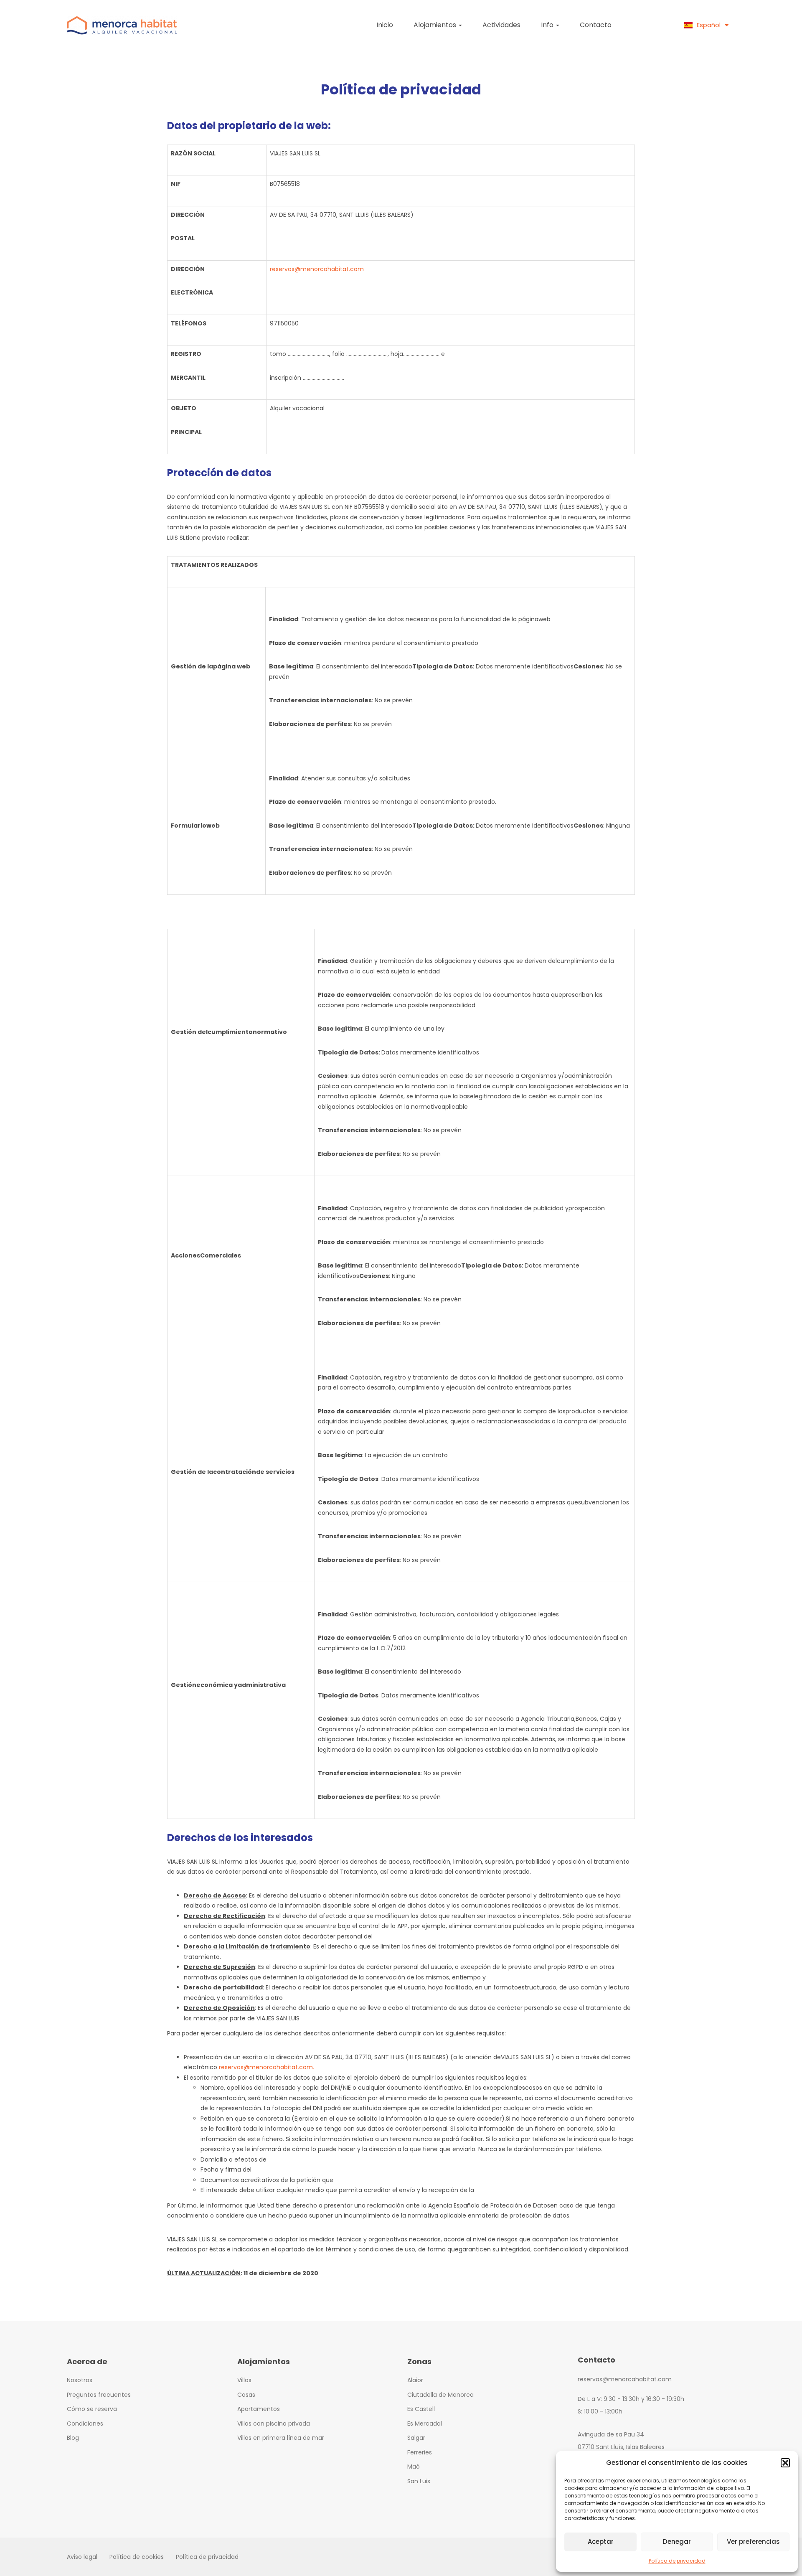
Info (548, 25)
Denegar (677, 2542)
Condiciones (85, 2424)
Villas (244, 2380)
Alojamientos (436, 25)
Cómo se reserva (92, 2409)
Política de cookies (137, 2557)
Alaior (415, 2380)
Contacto (596, 25)
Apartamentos (259, 2409)
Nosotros (80, 2380)
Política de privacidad (677, 2561)
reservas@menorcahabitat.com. (266, 2067)
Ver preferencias (753, 2542)
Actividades (501, 25)
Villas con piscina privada (274, 2424)
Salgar (416, 2438)
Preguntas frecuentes (99, 2395)
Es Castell (421, 2409)
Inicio (385, 25)
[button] (785, 2463)
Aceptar (601, 2542)
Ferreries (420, 2452)
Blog (73, 2438)
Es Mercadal (425, 2424)
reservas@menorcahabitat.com (317, 269)
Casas (246, 2395)
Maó (414, 2467)
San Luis (419, 2481)
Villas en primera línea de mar (281, 2438)
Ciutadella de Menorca (440, 2395)
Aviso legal (82, 2557)
